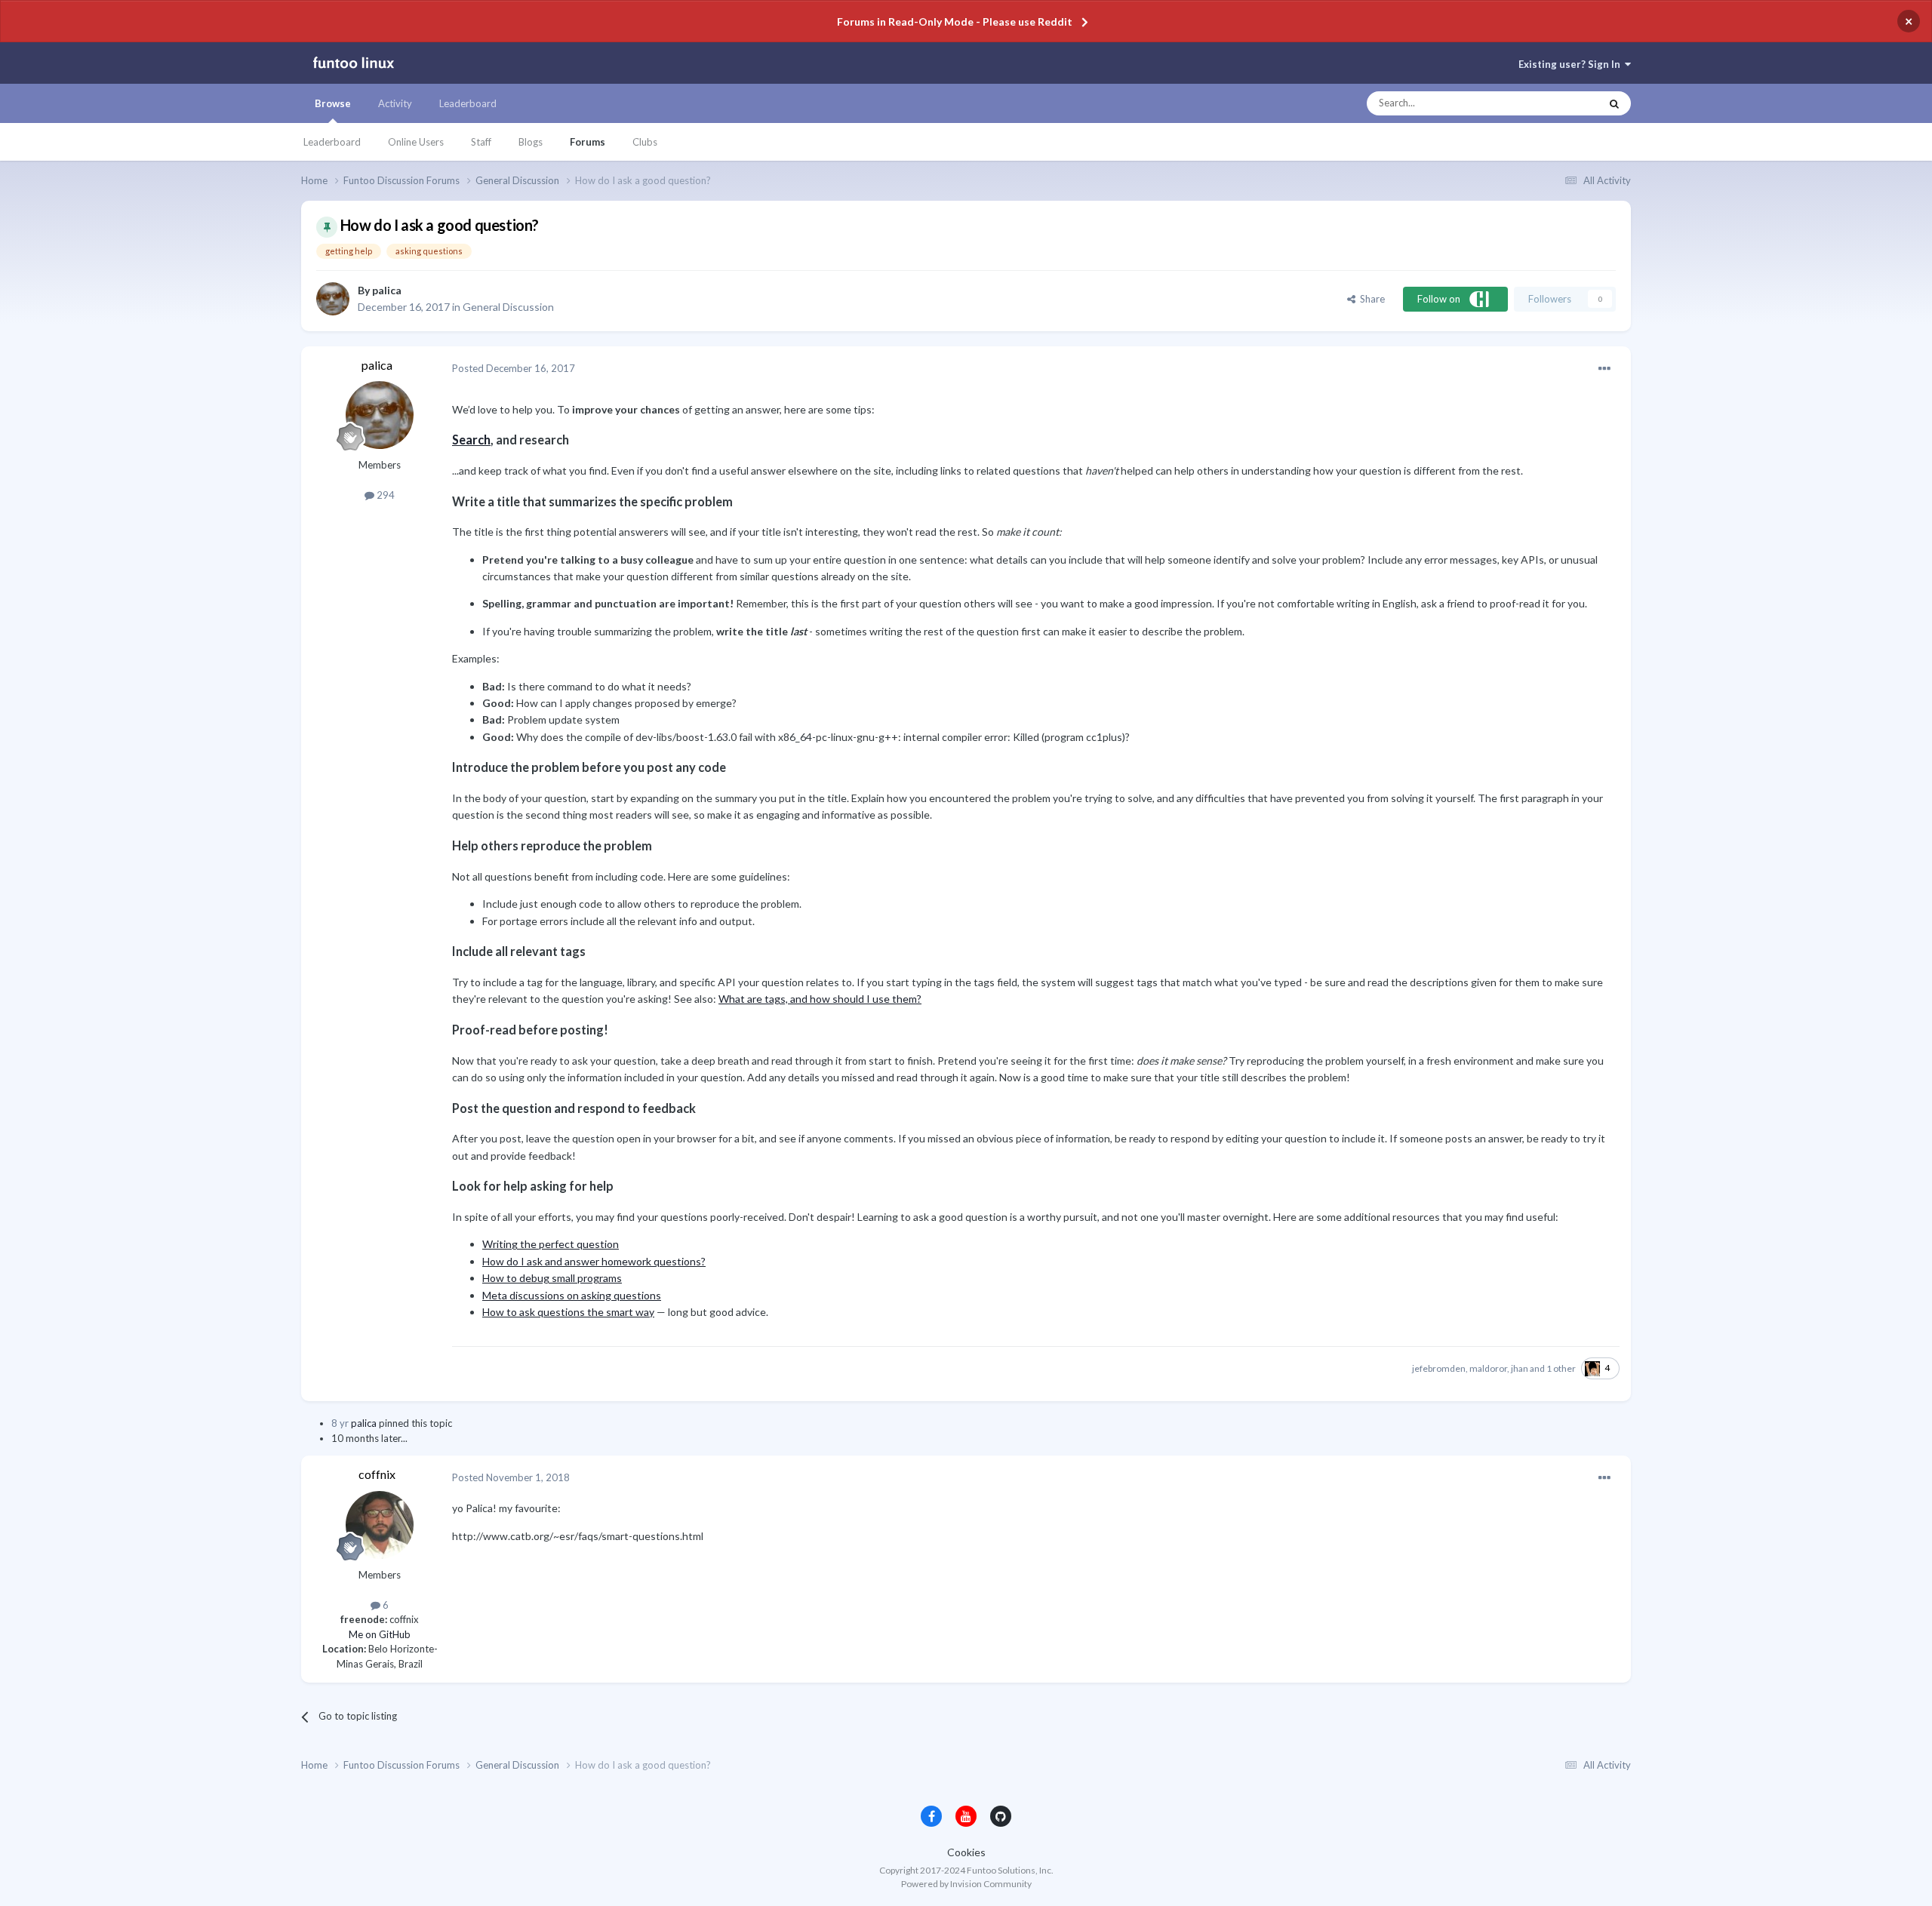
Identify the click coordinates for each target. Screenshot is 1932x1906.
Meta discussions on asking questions (572, 1295)
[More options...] (1604, 369)
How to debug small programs (552, 1278)
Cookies (966, 1852)
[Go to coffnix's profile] (380, 1525)
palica (387, 290)
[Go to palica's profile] (333, 299)
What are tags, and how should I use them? (820, 999)
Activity (395, 103)
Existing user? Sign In (1572, 64)
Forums (588, 142)
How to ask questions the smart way (568, 1312)
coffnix (377, 1474)
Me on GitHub (380, 1634)
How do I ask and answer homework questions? (594, 1261)
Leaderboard (332, 142)
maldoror (1488, 1368)
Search (471, 440)
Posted (514, 368)
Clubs (645, 142)
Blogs (531, 142)
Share (1370, 299)
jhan (1520, 1368)
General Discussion (508, 307)
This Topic (1563, 103)
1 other (1561, 1368)
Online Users (416, 142)
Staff (481, 142)
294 (385, 495)
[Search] (1614, 103)
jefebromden (1439, 1368)
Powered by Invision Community (966, 1884)
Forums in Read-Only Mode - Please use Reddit (955, 22)
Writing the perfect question (551, 1244)
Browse (333, 103)
